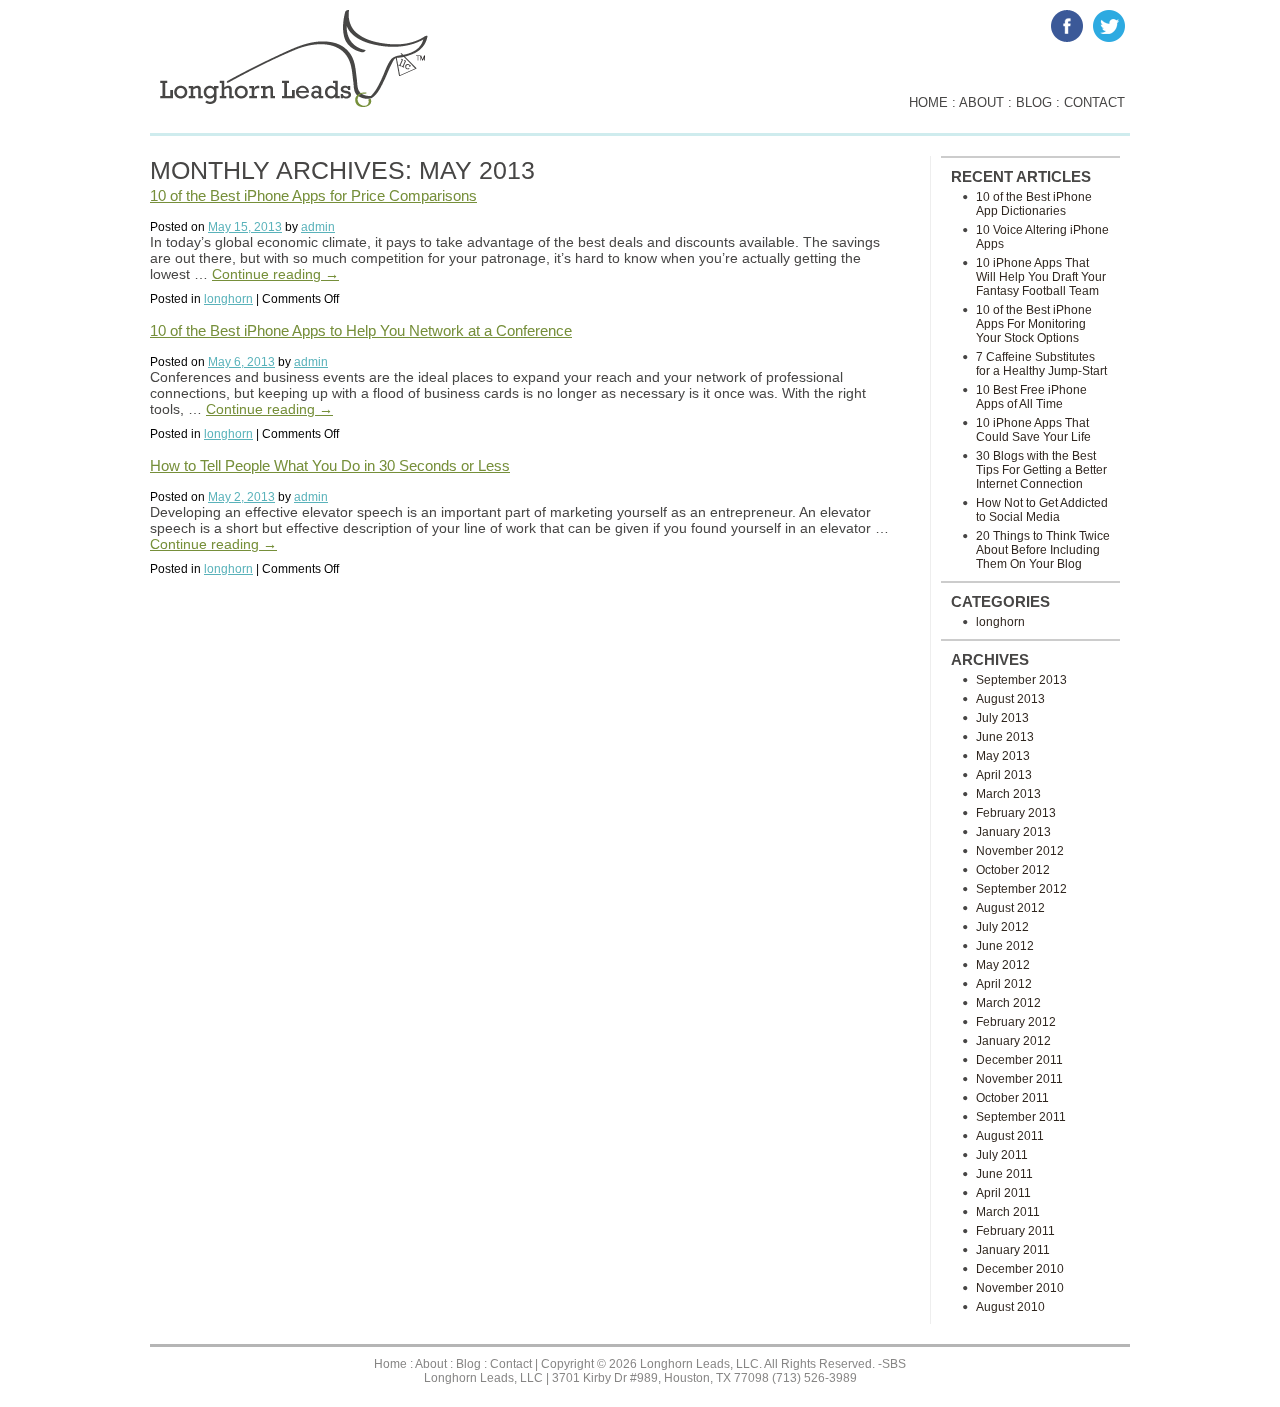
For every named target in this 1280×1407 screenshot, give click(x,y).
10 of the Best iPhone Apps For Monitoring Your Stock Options (1034, 324)
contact (1094, 102)
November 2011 (1019, 1079)
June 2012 (1005, 946)
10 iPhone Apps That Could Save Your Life (1033, 430)
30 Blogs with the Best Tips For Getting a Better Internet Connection (1041, 470)
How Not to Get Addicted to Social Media (1042, 510)
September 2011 (1021, 1117)
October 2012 (1013, 870)
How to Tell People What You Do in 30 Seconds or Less (330, 465)
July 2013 (1002, 718)
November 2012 (1020, 851)
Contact (511, 1364)
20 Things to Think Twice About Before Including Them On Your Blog (1043, 550)
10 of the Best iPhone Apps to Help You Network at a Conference (361, 330)
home (928, 102)
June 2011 (1004, 1174)
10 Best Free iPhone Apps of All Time (1031, 397)
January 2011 (1013, 1250)
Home (390, 1364)
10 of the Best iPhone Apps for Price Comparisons (313, 195)
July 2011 (1002, 1155)
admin (318, 227)
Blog (468, 1364)
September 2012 (1021, 889)
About (431, 1364)
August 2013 (1010, 699)
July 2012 (1002, 927)
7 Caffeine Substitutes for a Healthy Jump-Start (1041, 364)
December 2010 (1020, 1269)
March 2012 (1008, 1003)
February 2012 (1016, 1022)
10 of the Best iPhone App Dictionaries (1034, 204)
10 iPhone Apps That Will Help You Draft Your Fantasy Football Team (1041, 277)
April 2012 (1004, 984)
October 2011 (1012, 1098)
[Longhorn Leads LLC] (294, 103)
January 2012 (1013, 1041)
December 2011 (1019, 1060)
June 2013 (1005, 737)
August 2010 (1010, 1307)
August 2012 (1010, 908)
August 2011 (1010, 1136)
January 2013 (1013, 832)
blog (1034, 102)
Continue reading (275, 274)
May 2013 (1003, 756)
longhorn (228, 299)
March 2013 (1008, 794)
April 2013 (1004, 775)
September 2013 (1021, 680)
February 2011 (1015, 1231)
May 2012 (1003, 965)
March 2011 (1008, 1212)
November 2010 (1020, 1288)
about (981, 102)
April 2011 (1003, 1193)
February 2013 (1016, 813)
